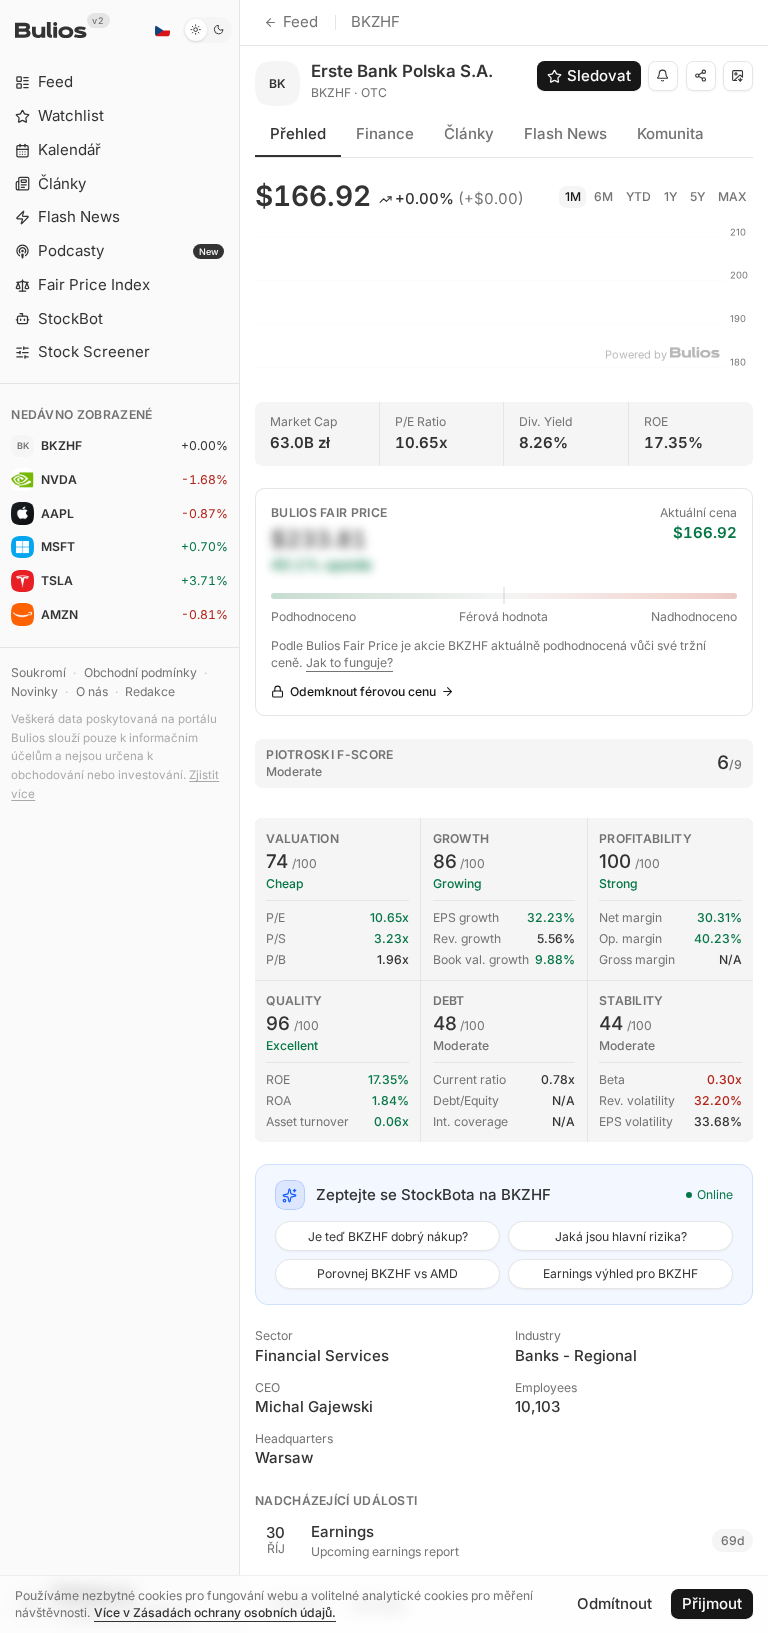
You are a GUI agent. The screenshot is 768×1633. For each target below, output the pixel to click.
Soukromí (38, 672)
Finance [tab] (385, 133)
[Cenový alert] (663, 76)
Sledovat (599, 75)
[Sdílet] (701, 76)
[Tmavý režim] (207, 30)
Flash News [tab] (565, 133)
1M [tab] (573, 196)
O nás (92, 691)
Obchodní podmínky (140, 672)
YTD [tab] (638, 196)
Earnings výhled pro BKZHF (620, 1273)
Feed (300, 21)
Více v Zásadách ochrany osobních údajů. (215, 1612)
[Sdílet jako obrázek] (738, 76)
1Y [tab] (670, 196)
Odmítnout (614, 1603)
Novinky (34, 691)
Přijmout (712, 1603)
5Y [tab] (697, 196)
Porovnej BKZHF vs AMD (387, 1273)
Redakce (150, 691)
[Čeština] (162, 30)
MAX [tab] (732, 196)
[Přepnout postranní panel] (239, 816)
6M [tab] (603, 196)
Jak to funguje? (349, 662)
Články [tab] (469, 133)
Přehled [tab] (298, 133)
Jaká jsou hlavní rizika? (621, 1236)
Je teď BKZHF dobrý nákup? (388, 1236)
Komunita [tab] (670, 133)
